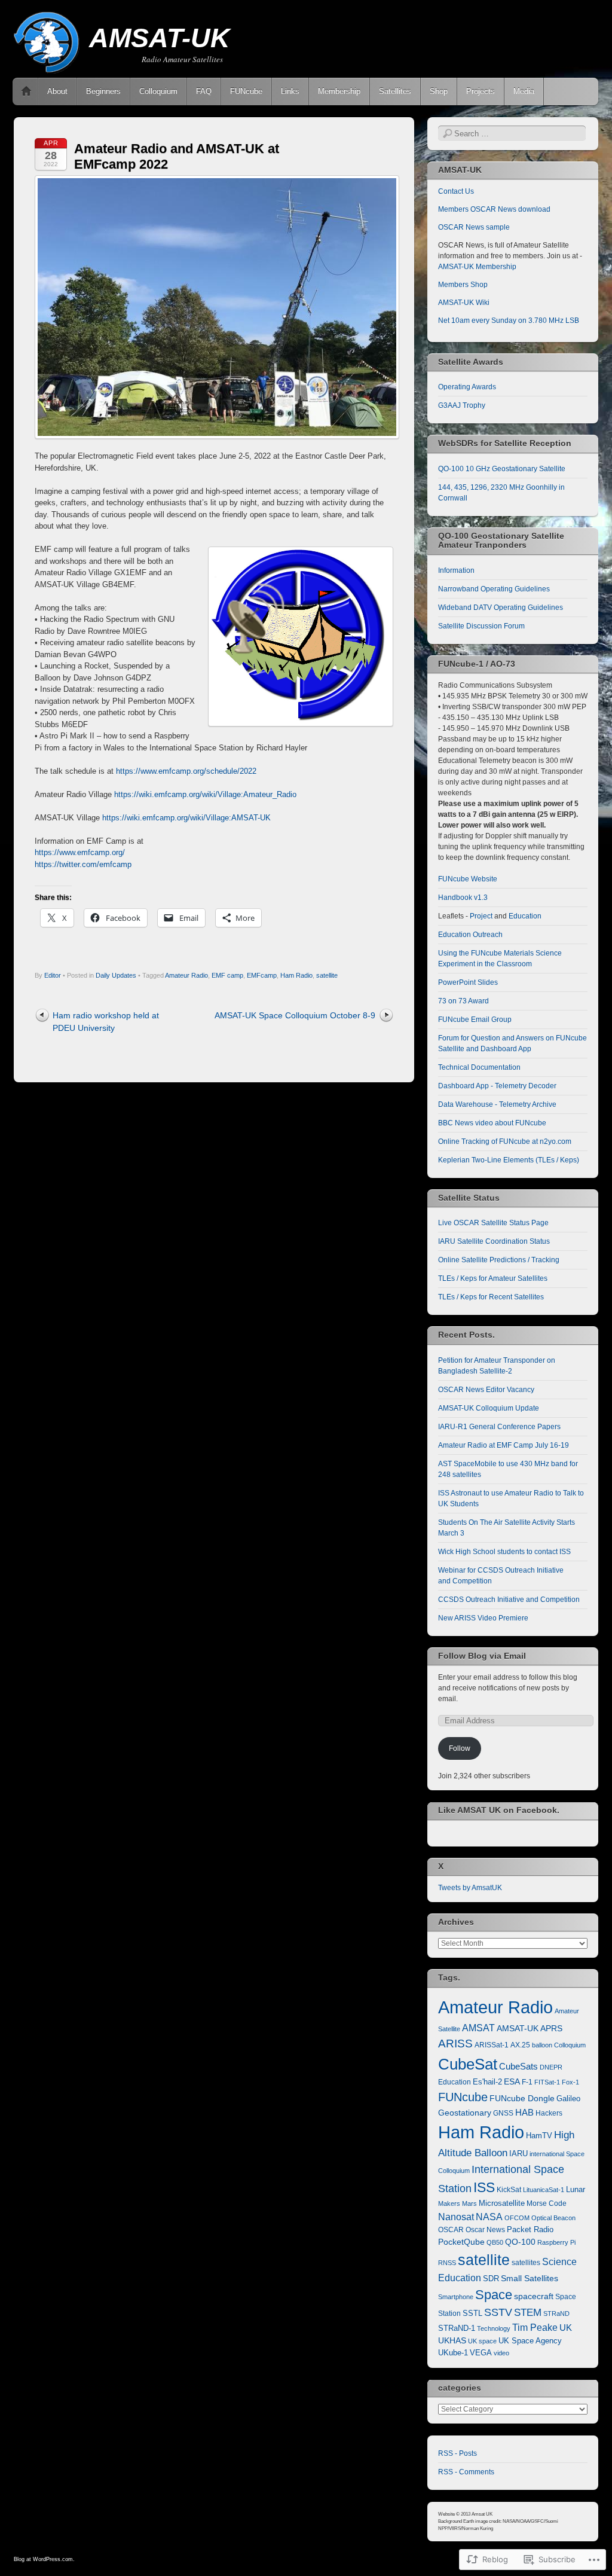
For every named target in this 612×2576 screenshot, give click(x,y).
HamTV (539, 2136)
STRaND (556, 2313)
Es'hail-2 (487, 2082)
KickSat (509, 2190)
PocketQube (461, 2242)
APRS (551, 2029)
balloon (542, 2045)
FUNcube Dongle (522, 2098)
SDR (491, 2279)
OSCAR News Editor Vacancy (486, 1390)
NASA (489, 2217)
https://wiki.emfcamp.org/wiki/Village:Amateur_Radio (205, 794)
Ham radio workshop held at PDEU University (106, 1022)
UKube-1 (453, 2353)
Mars (469, 2203)
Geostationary (465, 2113)
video (501, 2353)
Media (524, 91)
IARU (518, 2154)
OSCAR (451, 2230)
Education (525, 916)
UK (566, 2328)
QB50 (495, 2242)
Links (290, 91)
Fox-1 (570, 2082)
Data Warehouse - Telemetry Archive (497, 1104)
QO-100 (520, 2242)
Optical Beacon (553, 2218)
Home (26, 91)
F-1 (527, 2082)
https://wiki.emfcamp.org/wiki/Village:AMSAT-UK (186, 818)
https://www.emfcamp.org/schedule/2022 (186, 771)
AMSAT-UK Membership (477, 267)
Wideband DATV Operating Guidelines (501, 608)
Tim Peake (535, 2328)
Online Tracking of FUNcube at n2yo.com (505, 1142)
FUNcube (246, 91)
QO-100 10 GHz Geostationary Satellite (502, 469)
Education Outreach (470, 935)
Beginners (103, 91)
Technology (494, 2328)
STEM (528, 2313)
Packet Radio (530, 2229)
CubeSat (468, 2064)
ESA (512, 2082)
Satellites (395, 91)
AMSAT (478, 2028)
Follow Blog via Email (482, 1656)
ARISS (455, 2043)
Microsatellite (502, 2203)
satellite (327, 975)
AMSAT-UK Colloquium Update (489, 1408)
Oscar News (485, 2230)
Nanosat (456, 2217)
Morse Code (547, 2203)
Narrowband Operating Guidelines (494, 589)
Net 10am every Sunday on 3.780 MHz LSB (509, 321)
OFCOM (517, 2218)
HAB (524, 2112)
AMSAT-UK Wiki (464, 303)
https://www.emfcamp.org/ (80, 852)
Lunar (576, 2190)
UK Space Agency (530, 2341)
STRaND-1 (457, 2328)
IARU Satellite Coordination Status (494, 1241)
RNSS (447, 2263)
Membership (339, 91)
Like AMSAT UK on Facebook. (499, 1810)
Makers (449, 2203)
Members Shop (463, 285)
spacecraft (534, 2296)
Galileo (568, 2099)
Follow (460, 1748)
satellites (526, 2263)
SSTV (498, 2312)
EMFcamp (262, 975)
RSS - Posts (458, 2453)
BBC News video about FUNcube (492, 1123)
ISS (484, 2187)
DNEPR (551, 2067)
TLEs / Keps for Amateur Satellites (493, 1278)
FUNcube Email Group (475, 1020)
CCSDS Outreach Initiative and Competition (509, 1600)
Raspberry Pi (556, 2242)
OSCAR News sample (474, 227)
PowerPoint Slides (468, 982)
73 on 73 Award (463, 1001)
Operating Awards (467, 387)
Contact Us (456, 191)
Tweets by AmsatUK (470, 1888)
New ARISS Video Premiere (483, 1618)
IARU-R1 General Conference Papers (499, 1427)
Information (456, 570)
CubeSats (518, 2067)
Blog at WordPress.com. (44, 2559)
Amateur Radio (186, 975)
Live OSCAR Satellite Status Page (493, 1223)
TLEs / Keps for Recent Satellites (491, 1297)
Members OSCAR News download (494, 209)
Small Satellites (530, 2278)
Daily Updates (116, 975)
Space (494, 2295)
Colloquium (158, 91)
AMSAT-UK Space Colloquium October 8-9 (295, 1015)
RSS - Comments (466, 2472)
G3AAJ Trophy (462, 405)
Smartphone (456, 2297)
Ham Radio (296, 975)
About (57, 91)
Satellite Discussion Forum (481, 626)
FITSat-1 (547, 2082)
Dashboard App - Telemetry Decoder (497, 1086)
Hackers (549, 2113)
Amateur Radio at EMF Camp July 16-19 (504, 1445)
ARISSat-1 (492, 2045)
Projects (481, 91)
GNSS (503, 2113)
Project (481, 916)
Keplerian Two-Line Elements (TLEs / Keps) (509, 1160)
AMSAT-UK (160, 38)
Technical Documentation (479, 1067)
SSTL (472, 2313)
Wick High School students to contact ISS (504, 1552)
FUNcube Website (468, 879)
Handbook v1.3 (463, 898)
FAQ (204, 91)
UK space (482, 2341)
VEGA (481, 2353)
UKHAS (452, 2340)
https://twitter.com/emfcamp (83, 864)
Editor (53, 975)
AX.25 (520, 2045)
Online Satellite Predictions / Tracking (499, 1260)
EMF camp (227, 975)
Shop (439, 91)
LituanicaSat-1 (544, 2190)
